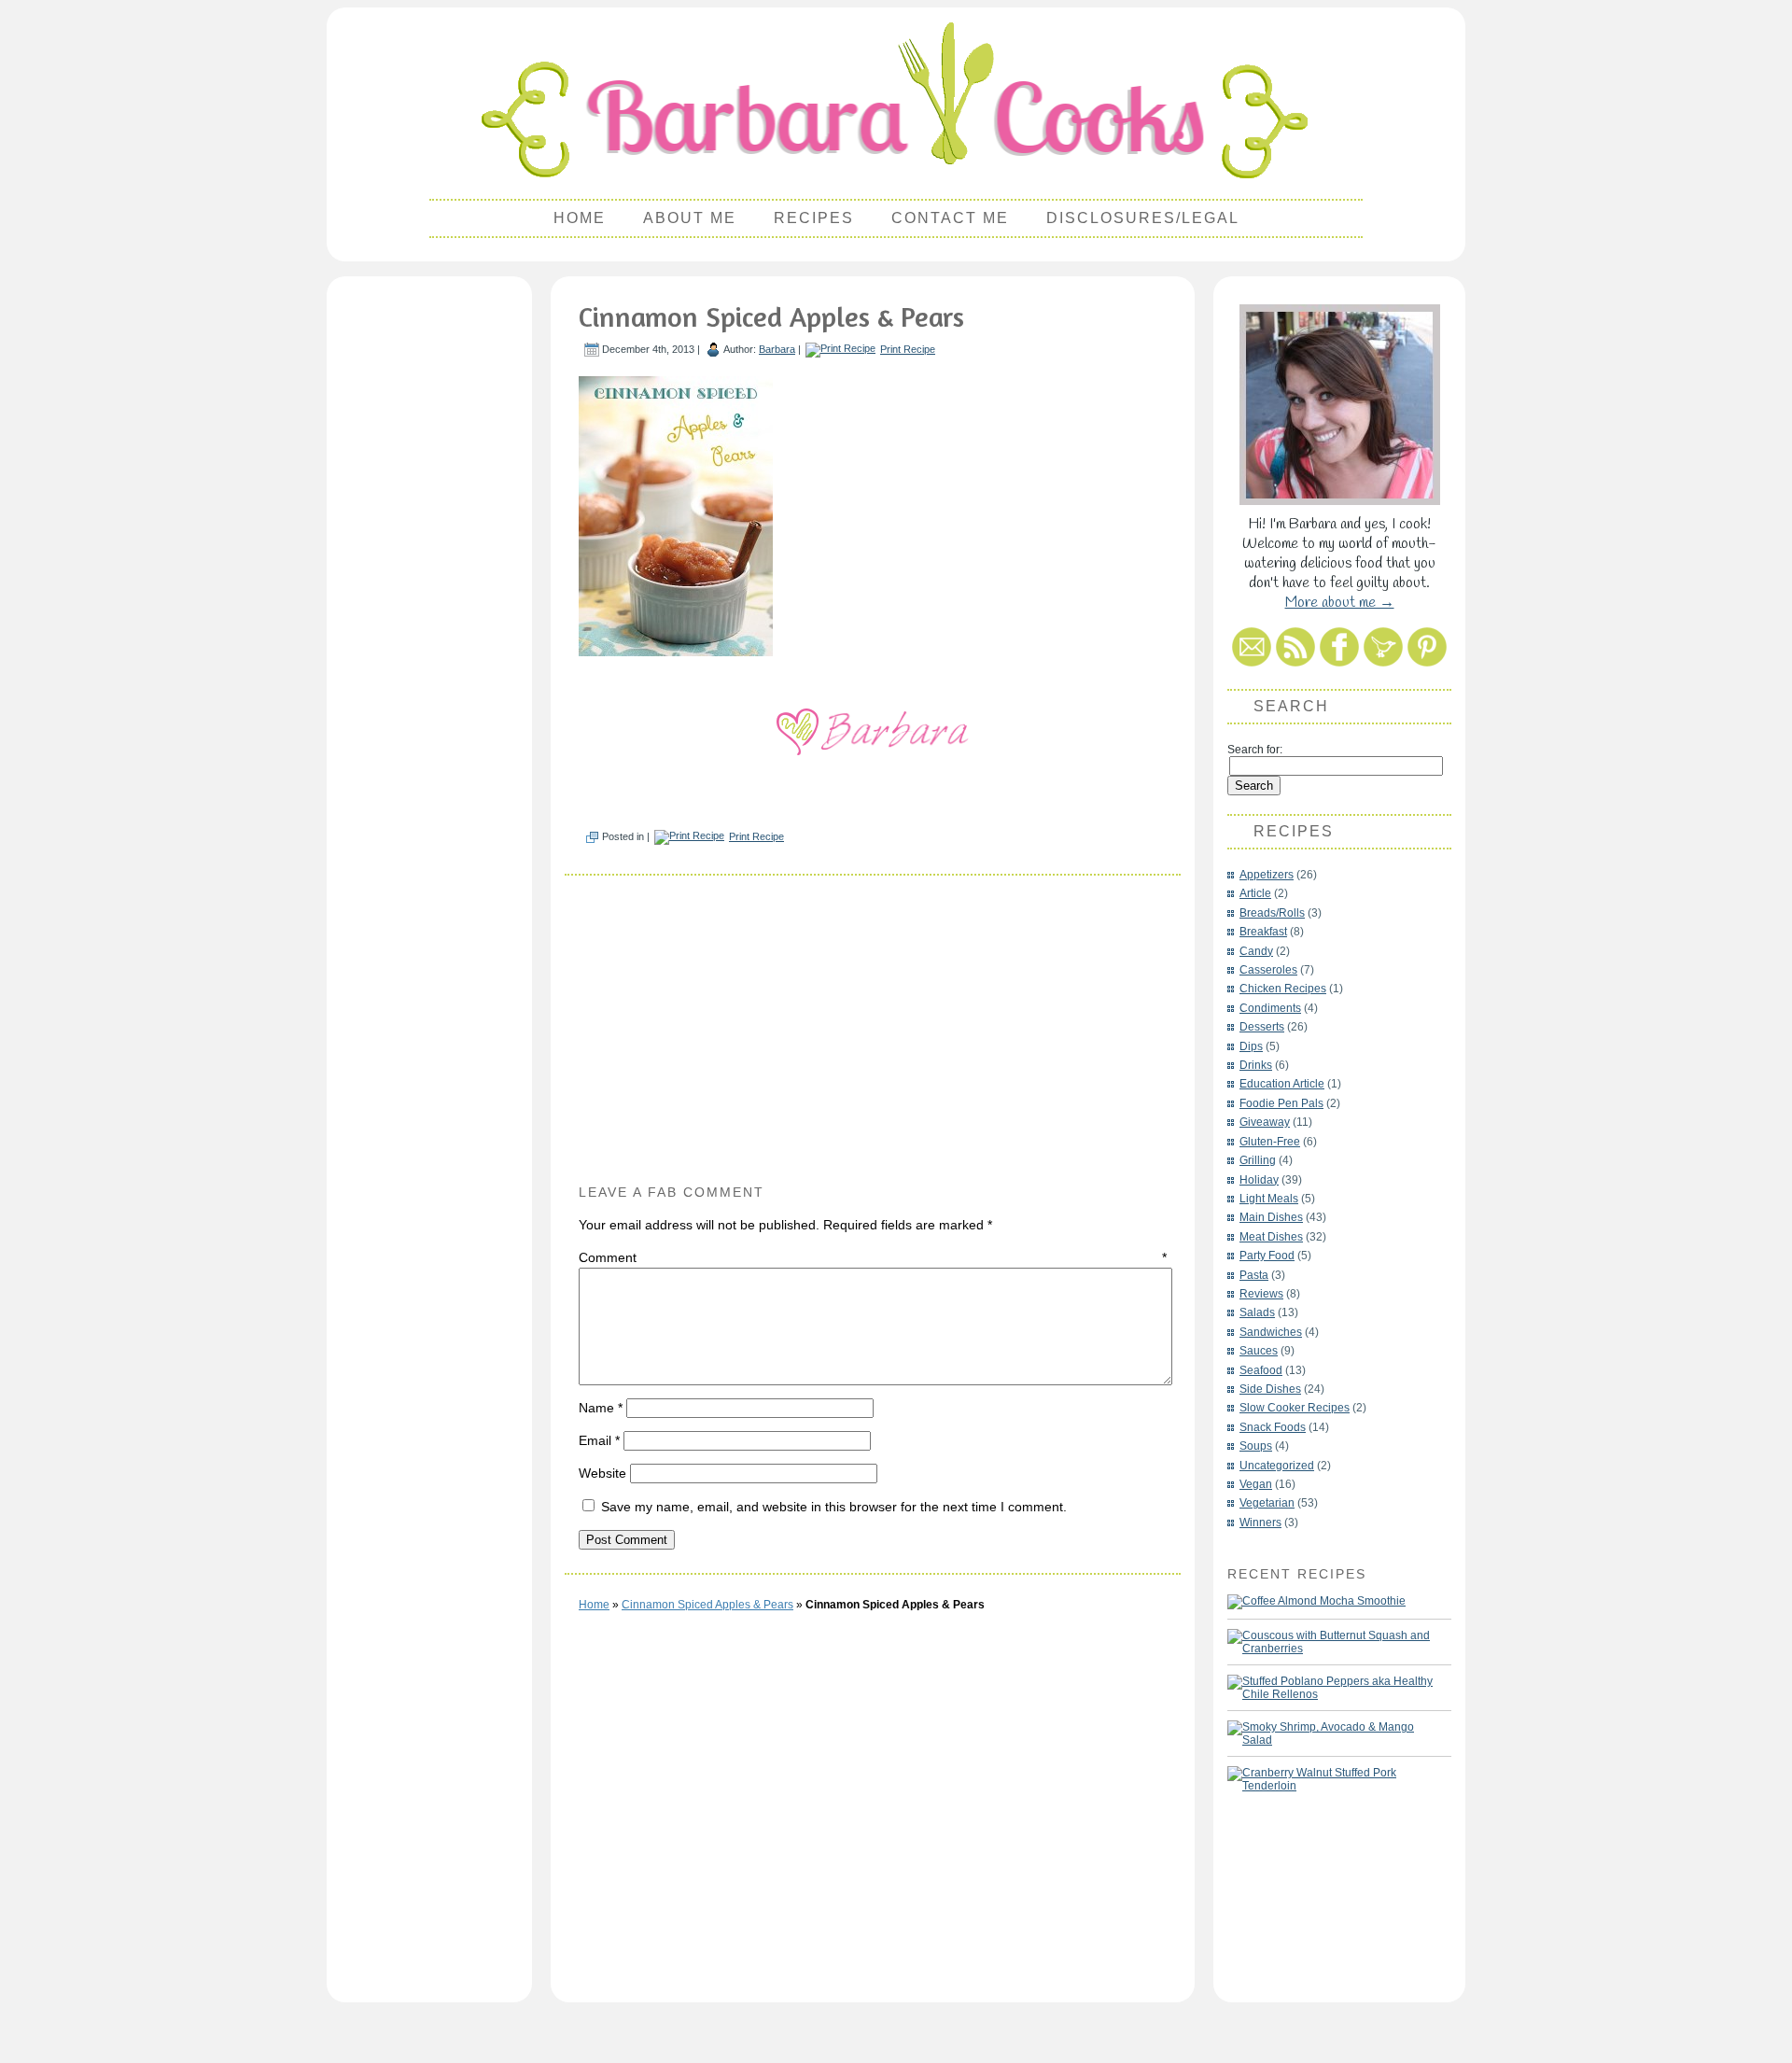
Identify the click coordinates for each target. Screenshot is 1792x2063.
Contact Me (950, 218)
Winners (1260, 1523)
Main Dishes (1271, 1217)
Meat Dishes (1271, 1237)
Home (580, 218)
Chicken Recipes (1283, 989)
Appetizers (1267, 875)
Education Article (1282, 1084)
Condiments (1270, 1008)
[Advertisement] (429, 566)
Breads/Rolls (1272, 913)
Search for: (1255, 750)
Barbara (777, 349)
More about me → (1340, 603)
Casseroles (1268, 970)
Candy (1256, 951)
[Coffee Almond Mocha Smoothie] (1316, 1602)
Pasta (1254, 1275)
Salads (1257, 1312)
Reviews (1261, 1294)
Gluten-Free (1270, 1142)
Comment (873, 1257)
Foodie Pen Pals (1281, 1103)
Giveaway (1265, 1122)
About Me (690, 218)
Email (599, 1440)
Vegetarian (1267, 1503)
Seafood (1261, 1370)
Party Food (1267, 1256)
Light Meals (1269, 1199)
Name (601, 1408)
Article (1255, 893)
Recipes (814, 218)
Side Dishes (1270, 1389)
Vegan (1256, 1484)
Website (602, 1473)
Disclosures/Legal (1143, 218)
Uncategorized (1277, 1466)
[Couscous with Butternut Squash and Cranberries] (1330, 1642)
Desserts (1262, 1027)
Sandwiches (1271, 1332)
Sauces (1259, 1351)
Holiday (1259, 1180)
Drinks (1256, 1065)
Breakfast (1263, 932)
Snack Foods (1273, 1427)
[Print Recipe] (840, 349)
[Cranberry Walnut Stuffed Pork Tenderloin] (1330, 1779)
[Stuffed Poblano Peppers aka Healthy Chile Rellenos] (1330, 1688)
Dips (1251, 1046)
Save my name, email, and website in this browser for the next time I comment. (834, 1507)
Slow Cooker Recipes (1295, 1408)
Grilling (1258, 1160)
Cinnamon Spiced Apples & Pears (771, 316)
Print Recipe (908, 349)
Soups (1256, 1446)
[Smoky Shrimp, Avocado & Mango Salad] (1330, 1733)
